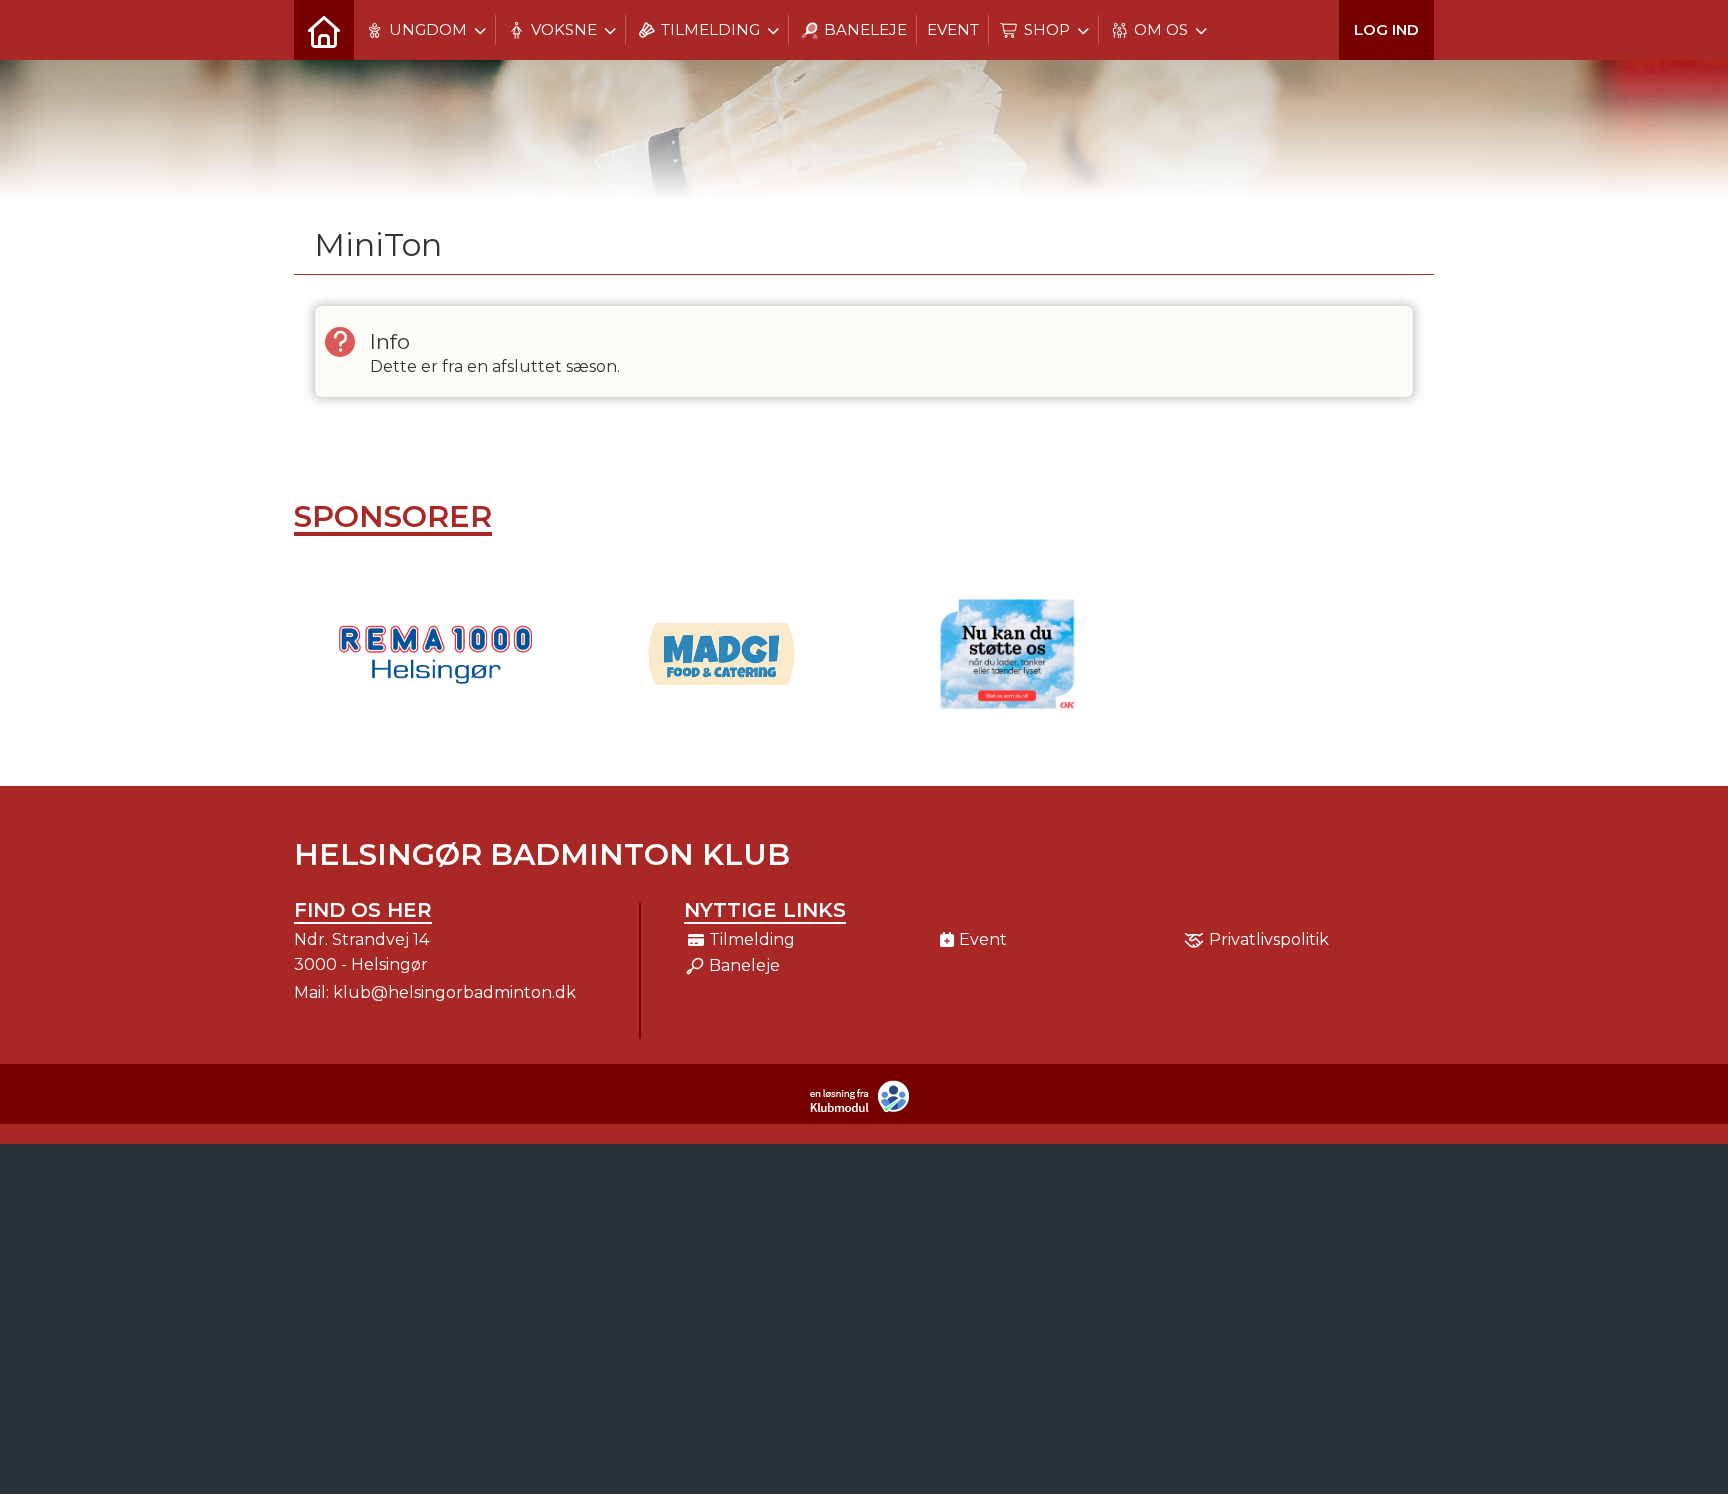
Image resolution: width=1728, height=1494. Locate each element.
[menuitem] (324, 30)
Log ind (1386, 29)
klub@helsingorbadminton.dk (454, 992)
